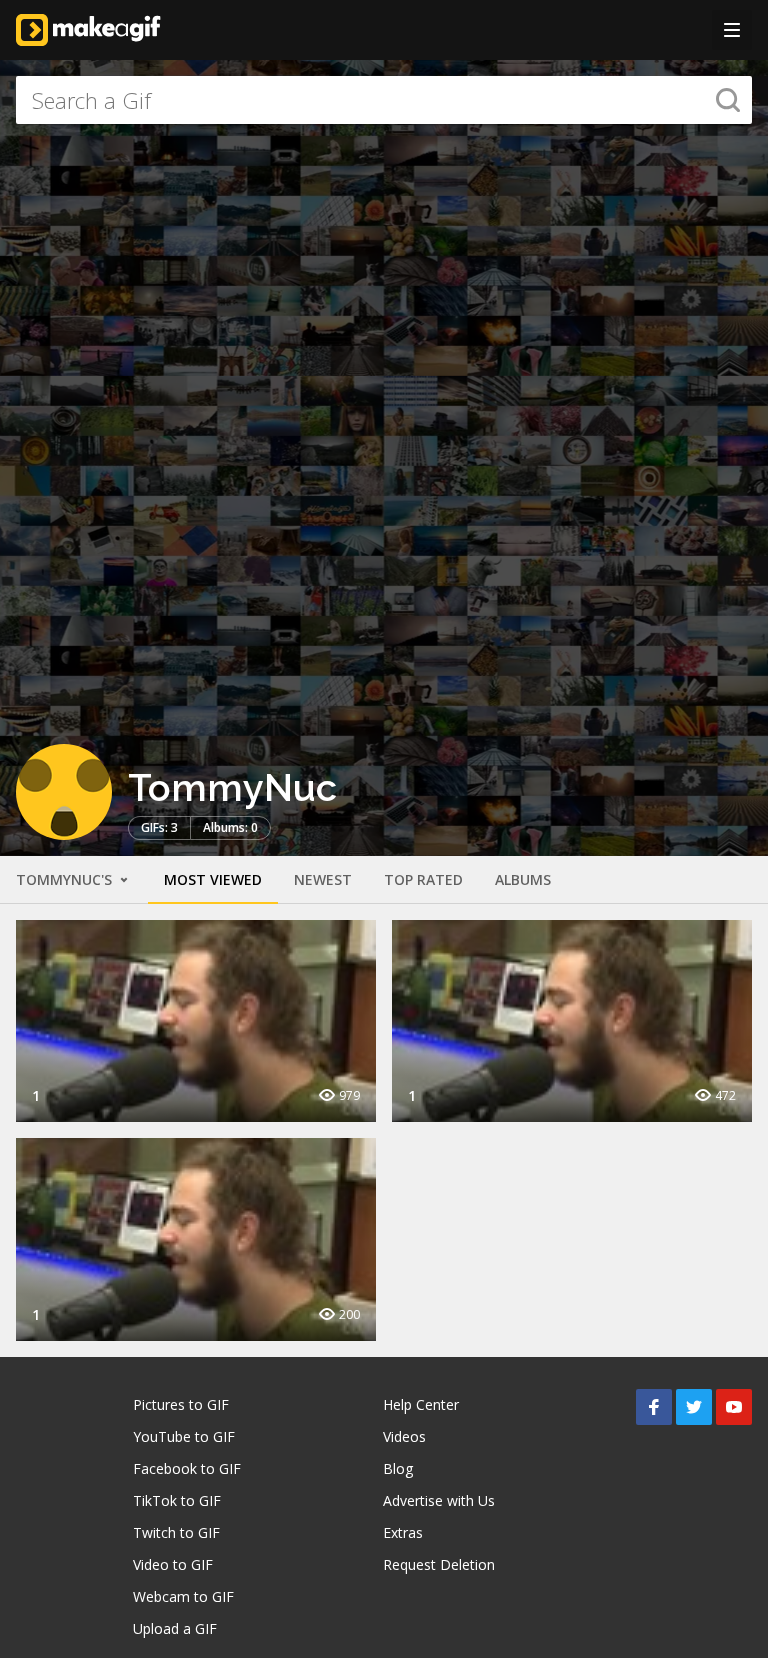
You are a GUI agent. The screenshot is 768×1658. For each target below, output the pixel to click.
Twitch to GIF (176, 1532)
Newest (323, 879)
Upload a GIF (175, 1628)
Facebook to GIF (187, 1468)
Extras (403, 1532)
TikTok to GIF (177, 1500)
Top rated (423, 879)
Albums (523, 879)
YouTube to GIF (184, 1436)
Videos (404, 1436)
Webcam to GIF (183, 1596)
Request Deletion (439, 1564)
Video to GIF (173, 1564)
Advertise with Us (439, 1500)
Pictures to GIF (181, 1404)
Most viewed (213, 879)
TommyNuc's (66, 879)
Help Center (421, 1404)
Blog (398, 1468)
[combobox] (384, 100)
